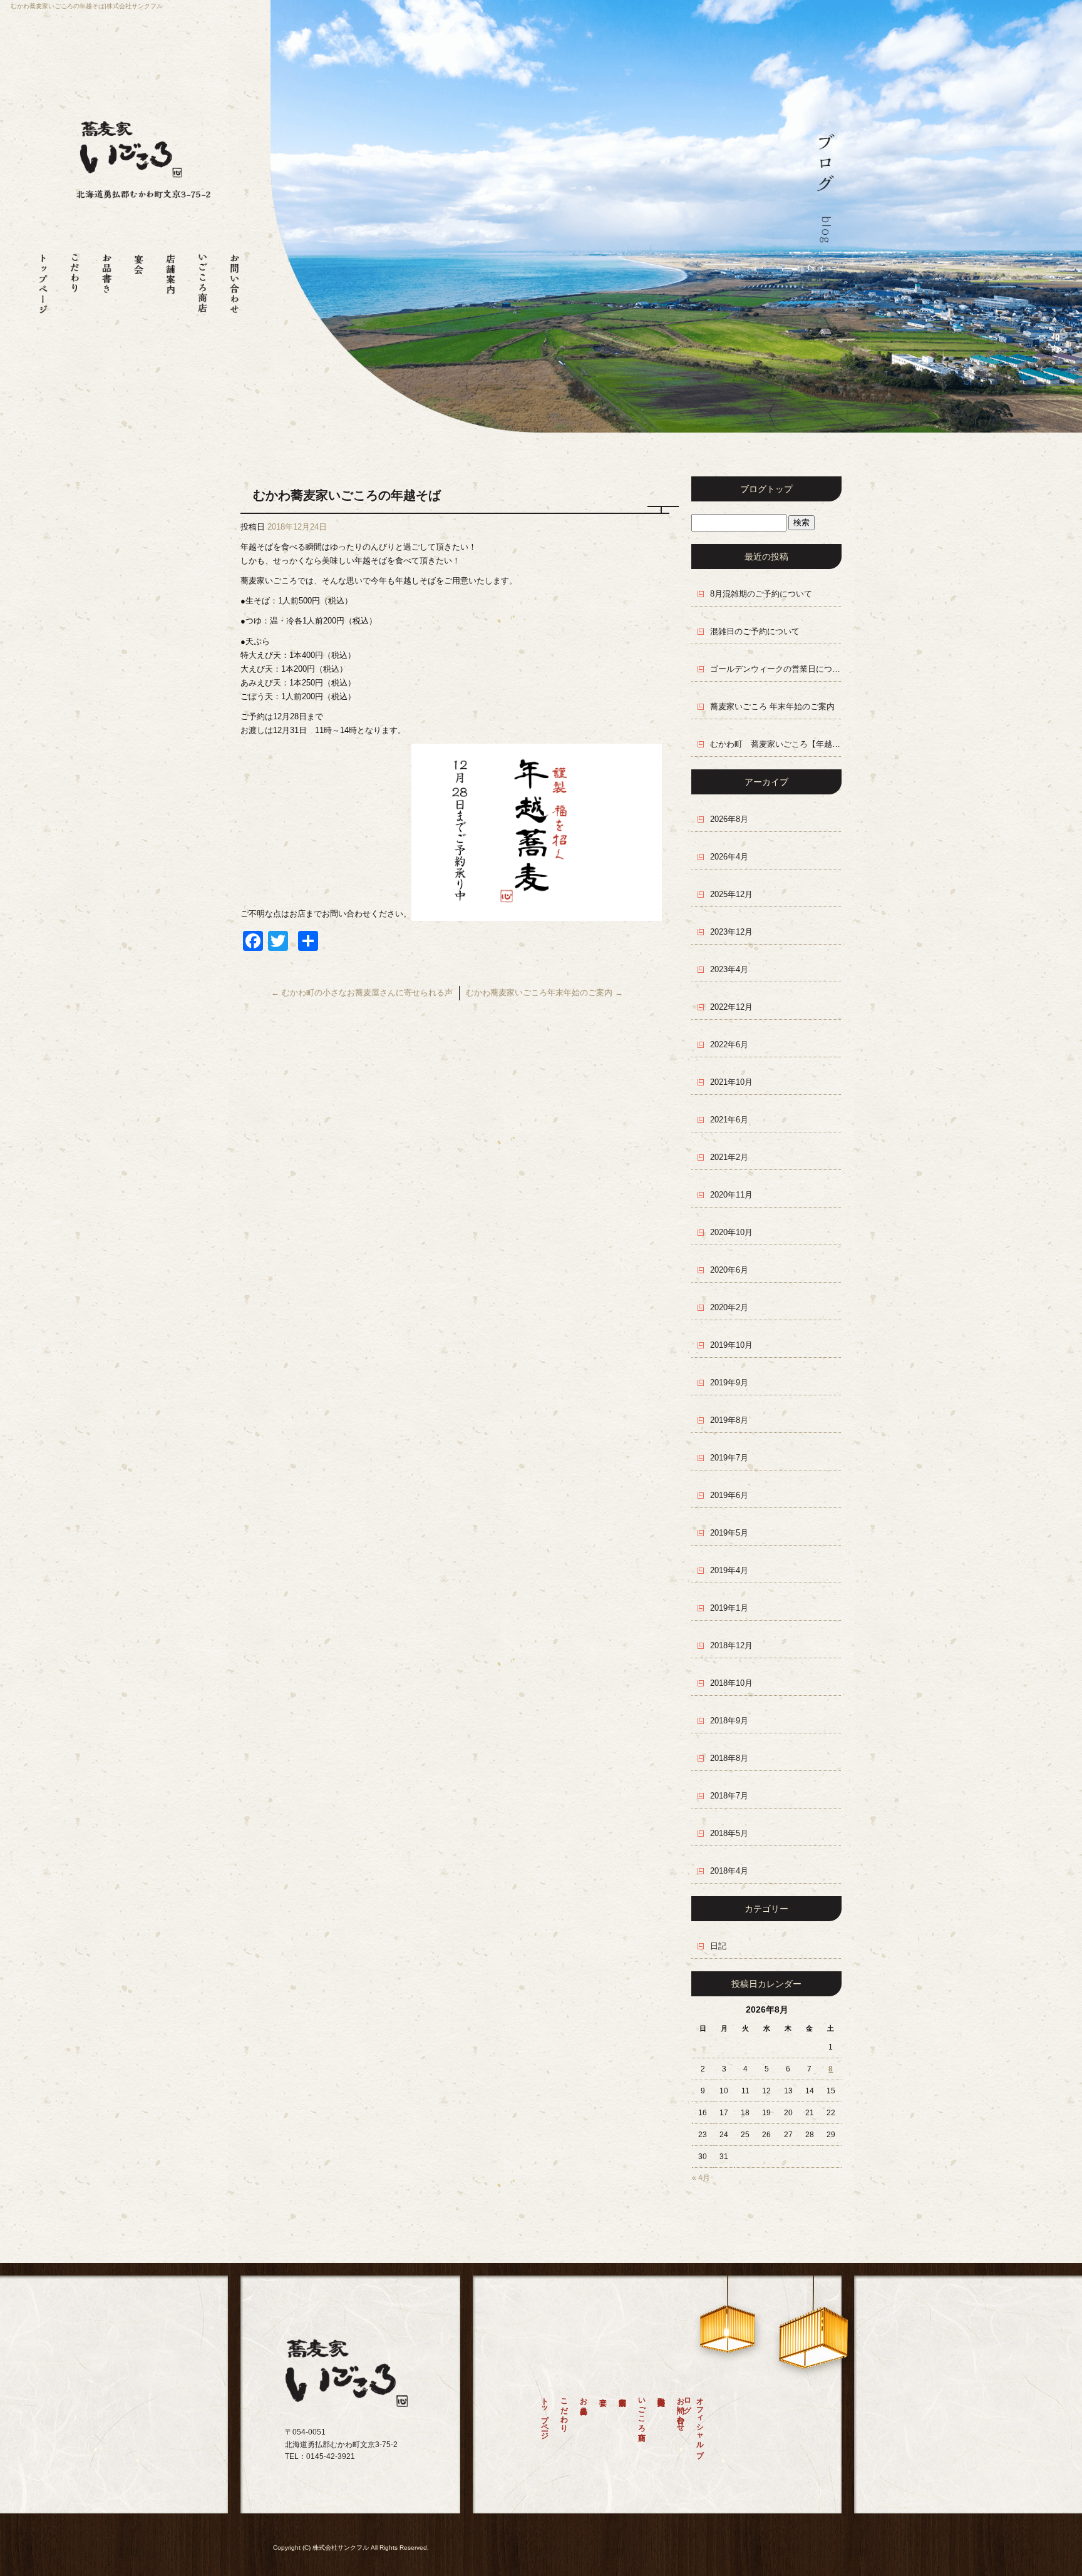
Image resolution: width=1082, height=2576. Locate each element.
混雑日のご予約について (755, 631)
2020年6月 (729, 1270)
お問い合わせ (234, 278)
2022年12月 (731, 1007)
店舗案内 (171, 278)
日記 (718, 1946)
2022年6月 (729, 1044)
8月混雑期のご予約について (761, 594)
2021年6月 (729, 1120)
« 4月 (701, 2178)
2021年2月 (729, 1157)
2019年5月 (729, 1533)
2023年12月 (731, 932)
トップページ (43, 278)
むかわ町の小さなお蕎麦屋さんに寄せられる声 (362, 993)
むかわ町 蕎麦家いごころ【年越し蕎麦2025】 (776, 744)
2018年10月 (731, 1683)
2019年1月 (729, 1608)
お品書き (107, 278)
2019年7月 (729, 1458)
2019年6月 (729, 1495)
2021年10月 (731, 1082)
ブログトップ (766, 489)
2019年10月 (731, 1345)
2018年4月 (729, 1871)
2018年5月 (729, 1833)
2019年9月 (729, 1383)
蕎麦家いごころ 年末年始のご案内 (772, 706)
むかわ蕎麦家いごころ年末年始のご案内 (544, 993)
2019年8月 (729, 1420)
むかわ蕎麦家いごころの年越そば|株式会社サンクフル (87, 6)
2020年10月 (731, 1232)
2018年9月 (729, 1721)
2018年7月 (729, 1796)
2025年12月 (731, 894)
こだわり (75, 278)
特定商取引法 (661, 2427)
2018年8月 (729, 1758)
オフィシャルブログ (697, 2423)
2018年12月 (731, 1645)
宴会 (139, 278)
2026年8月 (729, 819)
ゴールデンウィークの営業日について (776, 669)
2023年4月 (729, 969)
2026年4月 (729, 857)
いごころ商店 (203, 278)
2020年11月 (731, 1195)
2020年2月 (729, 1307)
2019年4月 (729, 1570)
